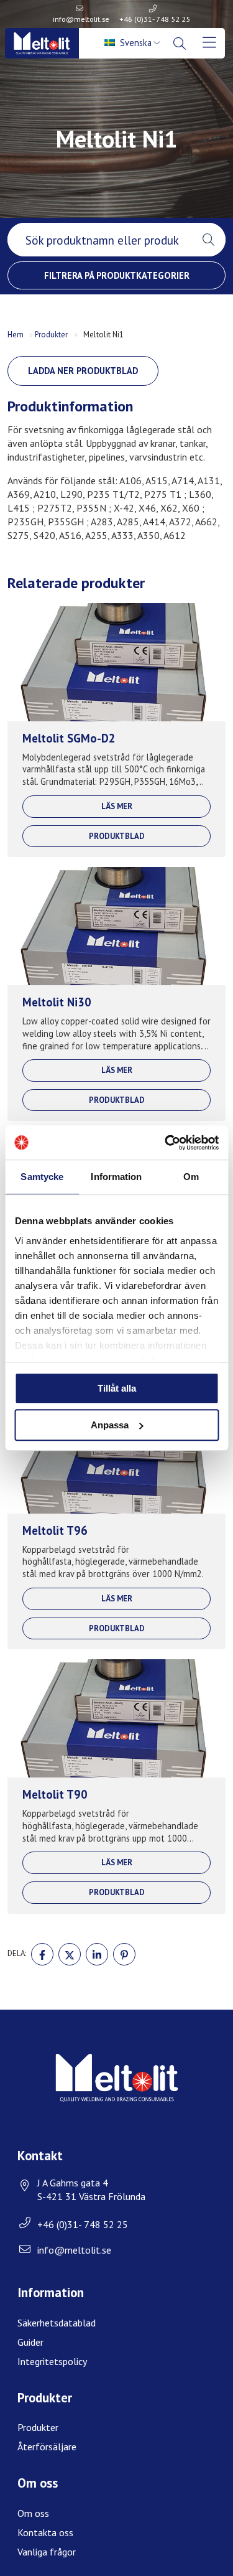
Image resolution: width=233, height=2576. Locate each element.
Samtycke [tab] (42, 1177)
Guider (30, 2342)
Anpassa (110, 1425)
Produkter (51, 335)
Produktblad (117, 836)
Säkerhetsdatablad (57, 2323)
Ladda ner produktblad (83, 371)
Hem (16, 335)
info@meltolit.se (81, 19)
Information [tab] (116, 1177)
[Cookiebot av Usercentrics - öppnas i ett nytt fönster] (166, 1143)
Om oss (33, 2513)
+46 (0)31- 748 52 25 (155, 19)
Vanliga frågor (47, 2552)
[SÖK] (181, 44)
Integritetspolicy (52, 2361)
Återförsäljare (47, 2447)
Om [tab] (191, 1177)
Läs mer (117, 806)
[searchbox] (99, 240)
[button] (208, 240)
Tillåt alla (117, 1388)
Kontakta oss (45, 2532)
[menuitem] (134, 43)
